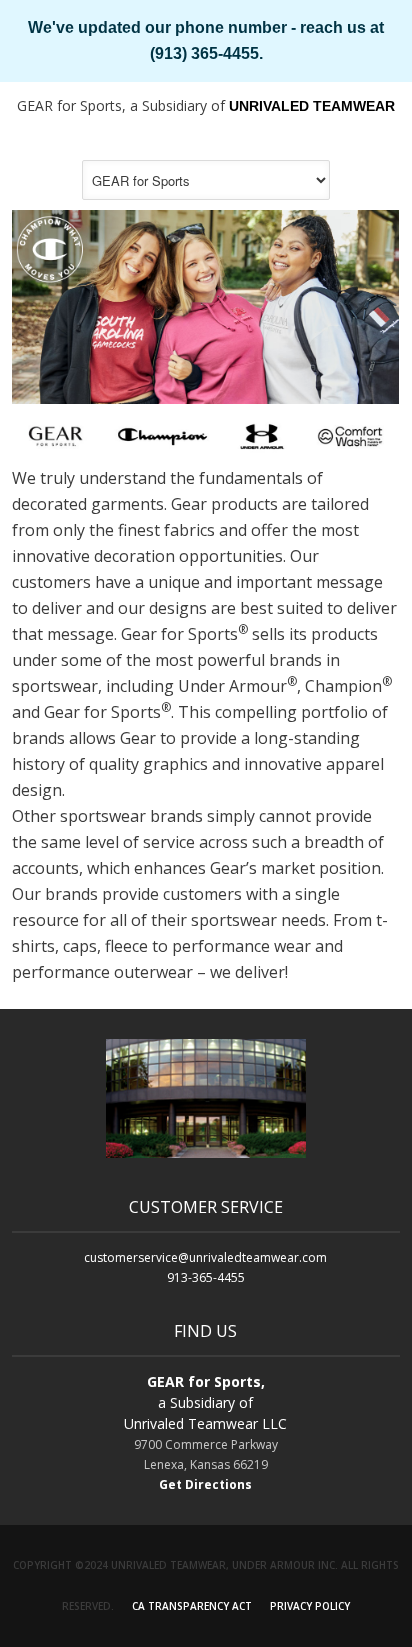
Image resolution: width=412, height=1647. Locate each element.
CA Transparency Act (192, 1606)
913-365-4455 (206, 1277)
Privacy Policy (310, 1606)
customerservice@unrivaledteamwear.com (205, 1257)
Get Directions (205, 1484)
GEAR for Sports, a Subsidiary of (206, 105)
